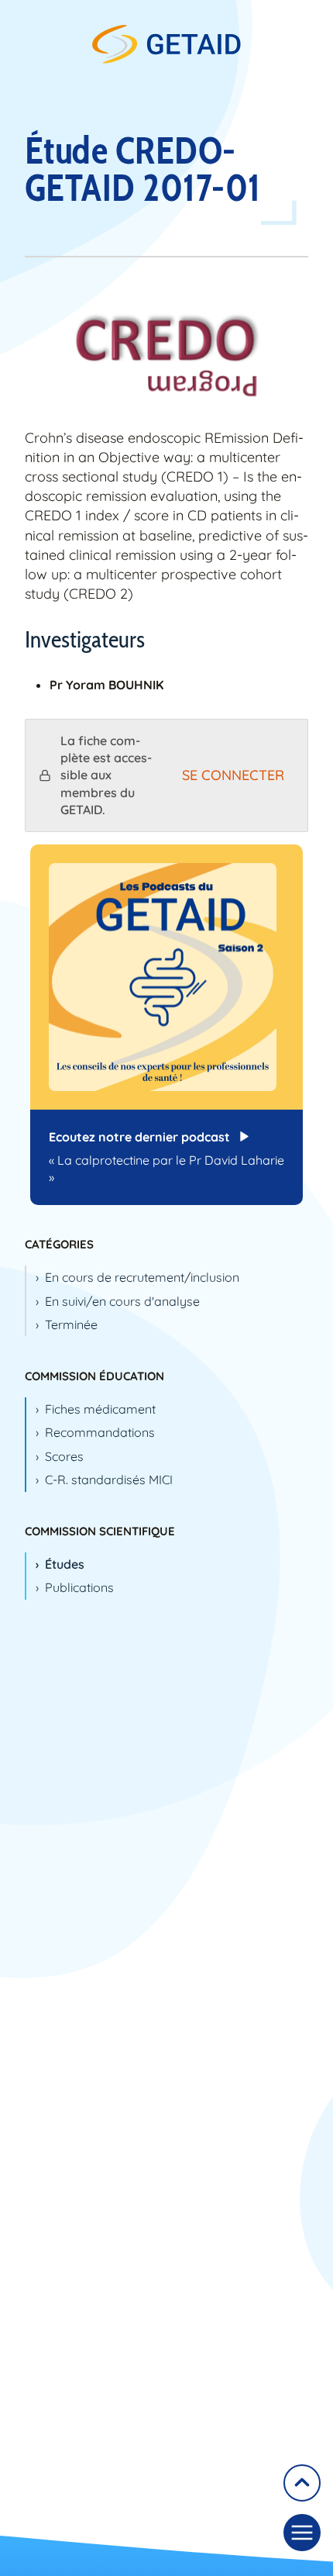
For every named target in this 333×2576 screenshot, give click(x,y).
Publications (79, 1587)
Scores (64, 1456)
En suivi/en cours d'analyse (122, 1301)
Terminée (71, 1324)
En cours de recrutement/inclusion (142, 1277)
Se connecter (233, 775)
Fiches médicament (100, 1409)
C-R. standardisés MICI (109, 1480)
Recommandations (100, 1432)
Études (65, 1564)
